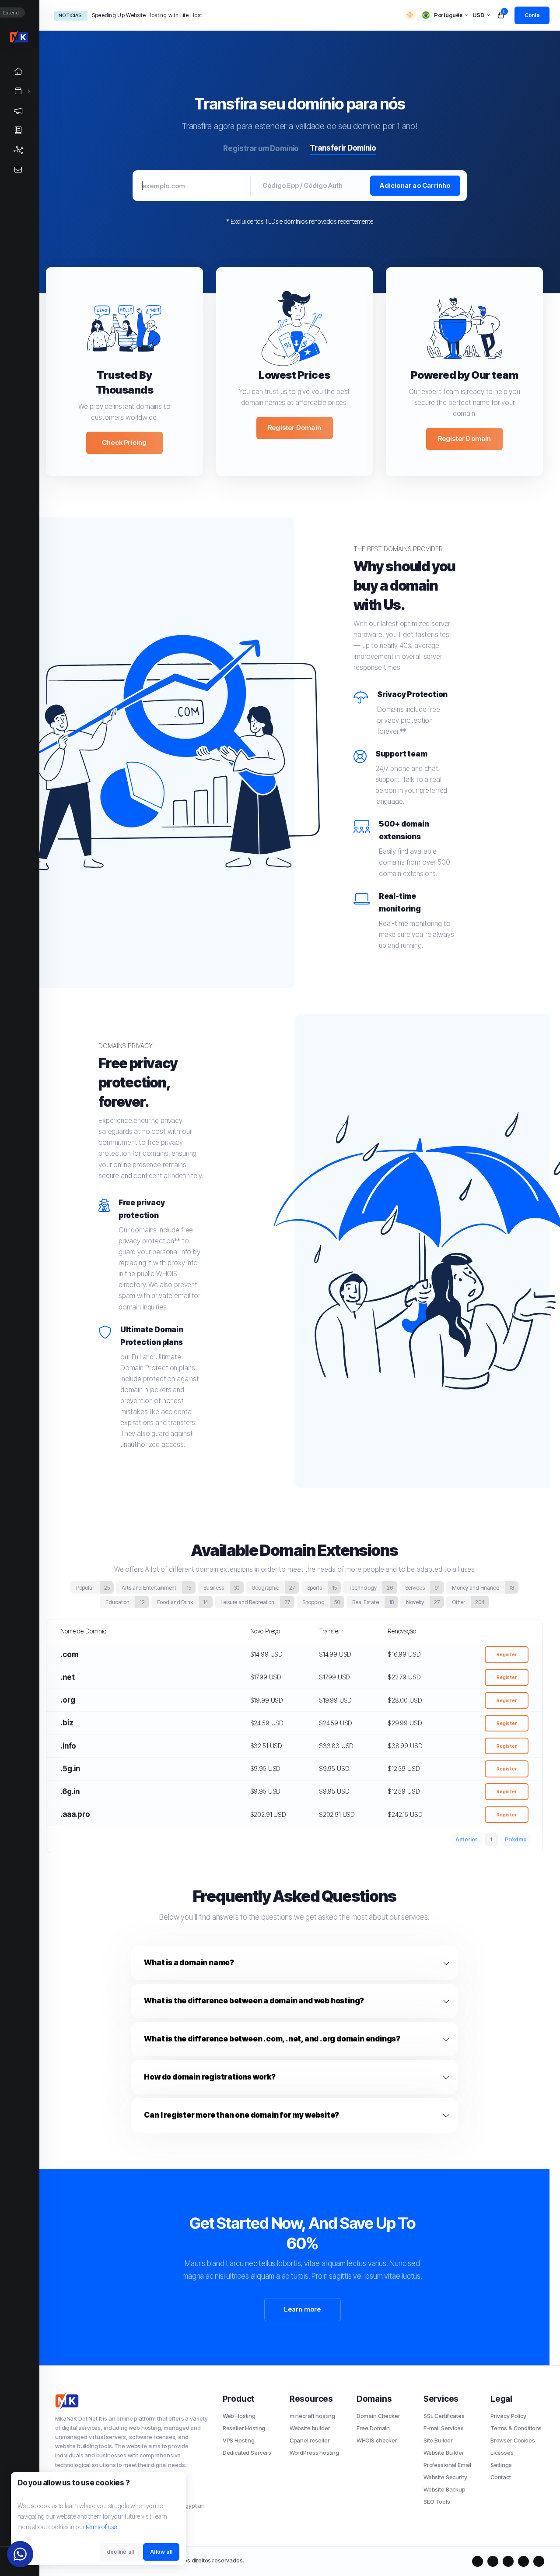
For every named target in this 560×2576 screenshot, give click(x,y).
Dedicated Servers (247, 2453)
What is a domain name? (189, 1963)
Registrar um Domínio (261, 148)
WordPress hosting (314, 2453)
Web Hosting (239, 2416)
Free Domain (373, 2428)
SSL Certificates (444, 2416)
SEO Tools (437, 2502)
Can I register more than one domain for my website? (241, 2115)
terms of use (101, 2527)
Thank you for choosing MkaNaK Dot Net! (144, 15)
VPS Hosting (239, 2440)
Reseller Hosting (244, 2428)
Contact (501, 2477)
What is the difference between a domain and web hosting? (254, 2001)
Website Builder (444, 2453)
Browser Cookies (513, 2440)
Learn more (303, 2309)
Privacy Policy (508, 2416)
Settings (501, 2465)
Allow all (161, 2552)
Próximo (516, 1839)
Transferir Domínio (343, 148)
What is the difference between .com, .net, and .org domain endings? (272, 2039)
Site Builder (438, 2440)
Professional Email (447, 2465)
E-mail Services (444, 2428)
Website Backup (444, 2489)
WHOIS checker (377, 2440)
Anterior (467, 1839)
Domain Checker (378, 2416)
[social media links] (478, 2561)
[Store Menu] (18, 91)
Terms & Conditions (516, 2428)
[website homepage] (132, 2401)
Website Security (445, 2477)
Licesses (502, 2453)
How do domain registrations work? (210, 2077)
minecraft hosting (312, 2416)
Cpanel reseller (310, 2440)
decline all (120, 2552)
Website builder (310, 2428)
